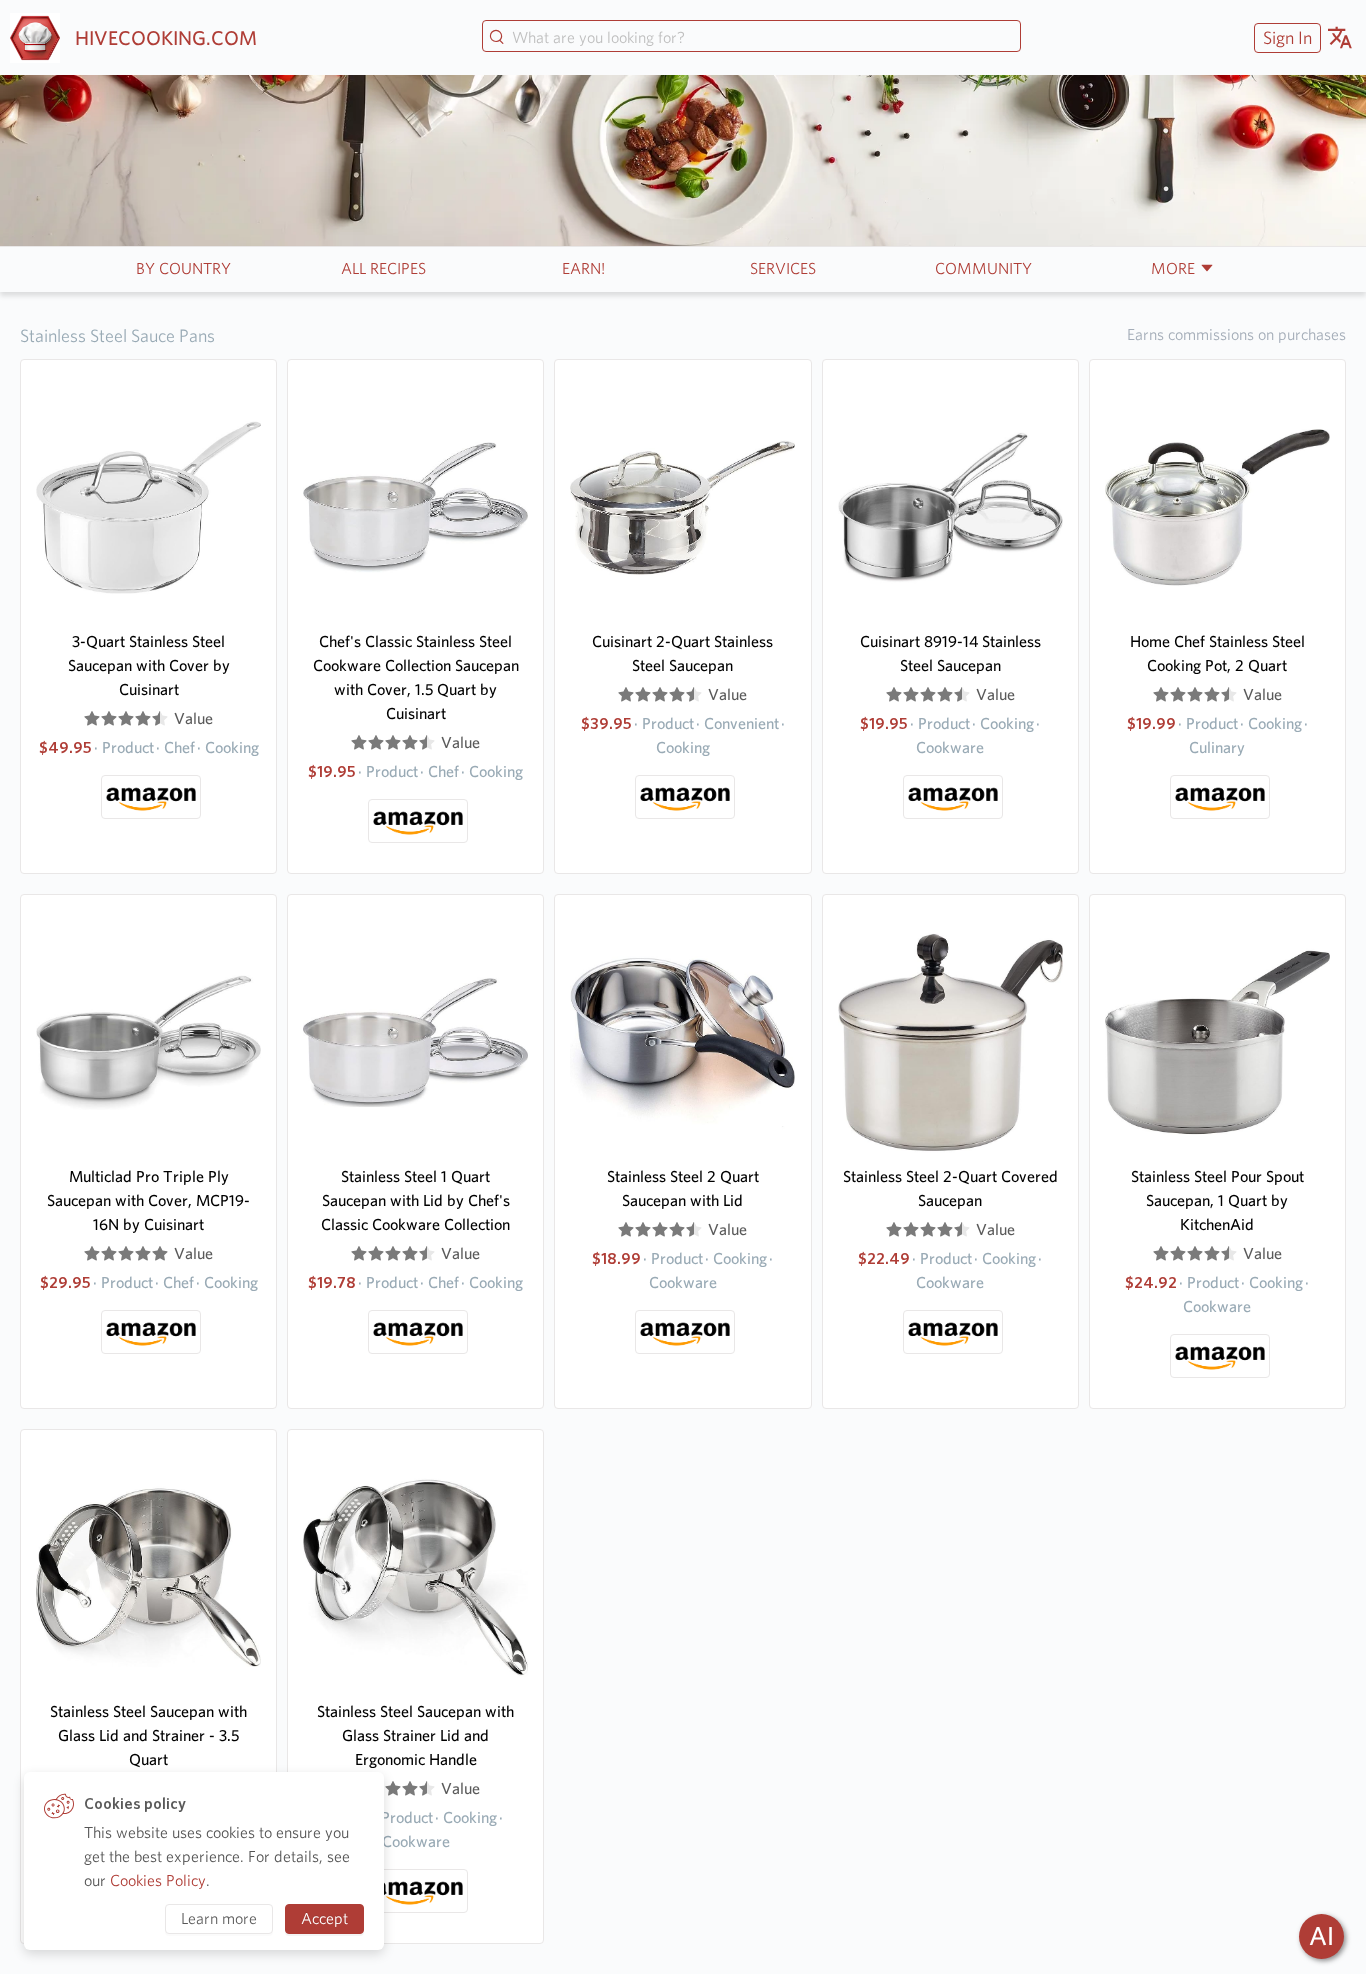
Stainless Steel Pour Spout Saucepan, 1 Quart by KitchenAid (1217, 1200)
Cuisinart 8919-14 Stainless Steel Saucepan (950, 653)
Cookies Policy (158, 1880)
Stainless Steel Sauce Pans (117, 335)
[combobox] (751, 38)
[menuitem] (1285, 37)
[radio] (92, 719)
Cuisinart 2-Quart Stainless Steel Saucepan (682, 653)
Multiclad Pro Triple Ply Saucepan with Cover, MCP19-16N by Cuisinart (148, 1200)
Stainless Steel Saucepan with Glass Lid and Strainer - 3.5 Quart (148, 1735)
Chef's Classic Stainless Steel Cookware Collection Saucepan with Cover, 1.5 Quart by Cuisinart (416, 677)
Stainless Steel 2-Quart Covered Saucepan (950, 1188)
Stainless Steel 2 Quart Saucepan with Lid (683, 1188)
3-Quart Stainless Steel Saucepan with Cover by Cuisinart (149, 665)
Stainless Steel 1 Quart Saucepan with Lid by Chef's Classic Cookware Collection (415, 1200)
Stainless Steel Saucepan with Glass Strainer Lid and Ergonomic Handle (415, 1735)
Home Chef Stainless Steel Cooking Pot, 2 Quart (1217, 653)
